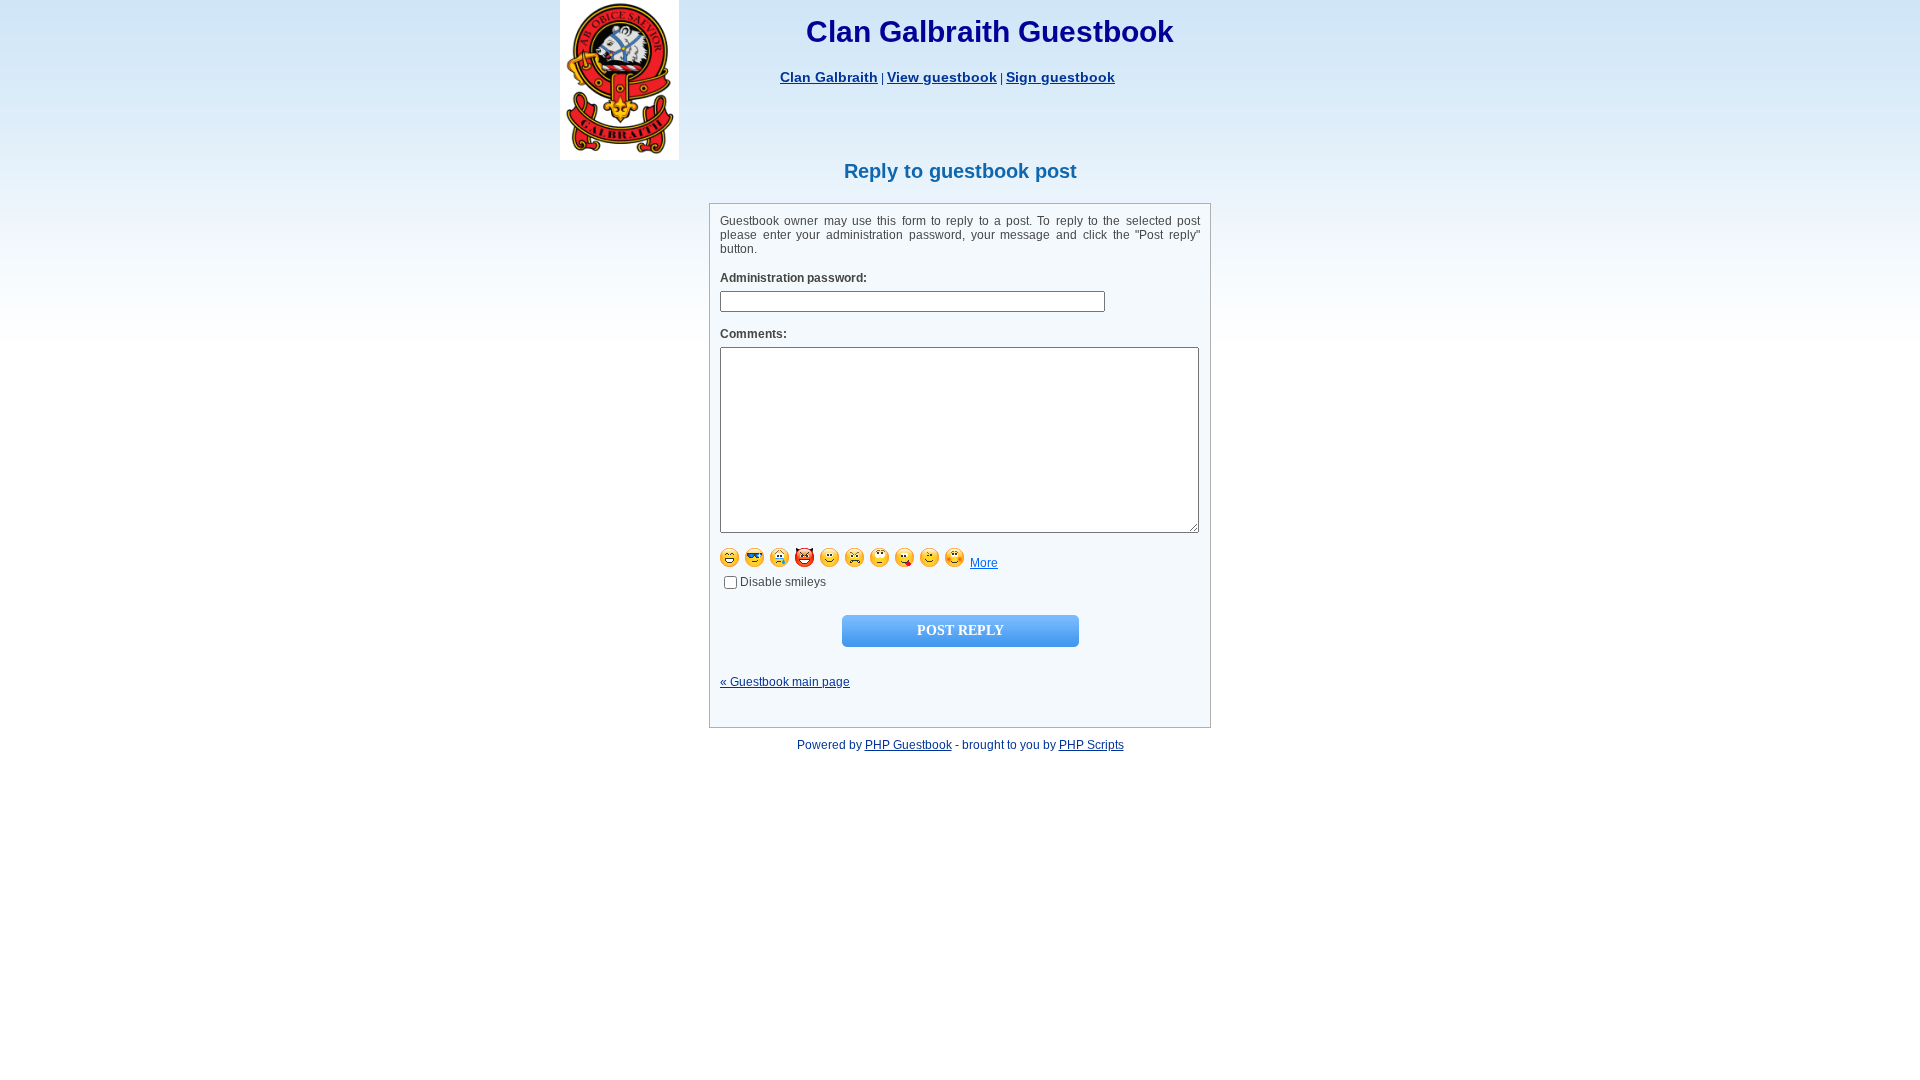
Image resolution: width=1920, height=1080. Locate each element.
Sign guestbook (1060, 77)
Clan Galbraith (829, 77)
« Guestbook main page (785, 682)
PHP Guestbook (908, 745)
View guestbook (942, 77)
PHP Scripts (1091, 745)
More (984, 563)
